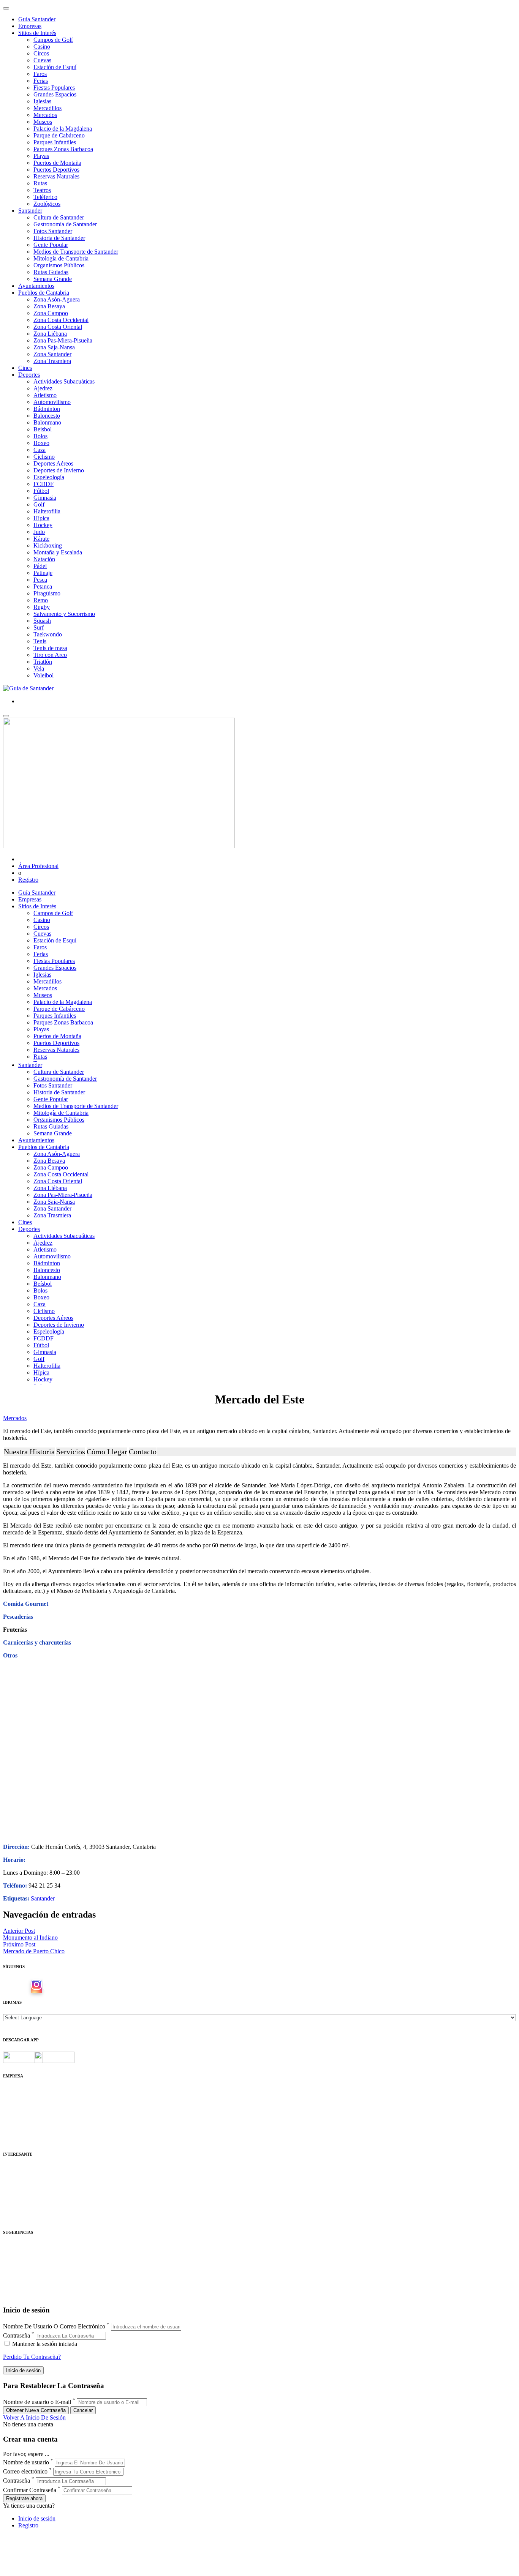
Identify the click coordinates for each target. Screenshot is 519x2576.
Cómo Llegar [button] (107, 1452)
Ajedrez (43, 388)
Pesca (40, 580)
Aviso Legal (18, 2105)
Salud (10, 2190)
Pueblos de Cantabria (44, 293)
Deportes (29, 375)
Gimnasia (45, 498)
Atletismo (45, 395)
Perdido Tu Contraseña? (32, 2357)
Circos (41, 53)
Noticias (13, 2132)
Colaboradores (21, 2125)
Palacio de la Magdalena (63, 129)
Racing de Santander (28, 2210)
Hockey (43, 525)
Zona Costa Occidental (61, 320)
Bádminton (47, 409)
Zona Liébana (50, 334)
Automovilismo (52, 402)
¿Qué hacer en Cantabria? (34, 2275)
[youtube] (49, 1987)
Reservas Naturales (56, 176)
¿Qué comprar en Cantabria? (37, 2261)
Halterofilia (47, 511)
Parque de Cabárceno (59, 135)
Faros (40, 74)
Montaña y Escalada (58, 552)
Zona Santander (52, 354)
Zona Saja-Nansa (54, 347)
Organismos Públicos (59, 265)
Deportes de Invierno (59, 470)
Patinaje (43, 573)
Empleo (12, 2196)
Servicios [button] (71, 1452)
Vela (39, 668)
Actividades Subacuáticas (64, 381)
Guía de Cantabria (25, 2295)
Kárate (41, 539)
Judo (39, 532)
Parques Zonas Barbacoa (63, 149)
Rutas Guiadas (51, 272)
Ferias (41, 81)
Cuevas (42, 60)
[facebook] (24, 1987)
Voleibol (44, 675)
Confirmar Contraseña (30, 2490)
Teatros (42, 190)
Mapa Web (16, 2118)
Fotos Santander (53, 231)
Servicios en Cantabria (30, 2268)
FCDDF (44, 484)
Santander (30, 211)
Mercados (45, 115)
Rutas (40, 183)
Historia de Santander (59, 238)
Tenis (40, 641)
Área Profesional (38, 866)
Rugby (42, 607)
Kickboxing (48, 545)
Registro (28, 880)
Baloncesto (47, 416)
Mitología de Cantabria (61, 258)
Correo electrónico (25, 2471)
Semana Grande (53, 279)
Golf (39, 504)
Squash (42, 621)
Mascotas (14, 2203)
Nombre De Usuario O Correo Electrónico (54, 2326)
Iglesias (42, 101)
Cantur (11, 2183)
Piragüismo (47, 593)
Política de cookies (25, 2111)
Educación (16, 2217)
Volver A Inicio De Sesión (34, 2417)
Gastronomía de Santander (65, 224)
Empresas (30, 26)
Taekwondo (48, 634)
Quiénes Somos (22, 2091)
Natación (44, 559)
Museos (43, 122)
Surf (39, 627)
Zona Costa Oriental (58, 327)
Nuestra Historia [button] (29, 1452)
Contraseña (17, 2335)
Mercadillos (47, 108)
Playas (41, 156)
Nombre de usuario (26, 2462)
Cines (25, 368)
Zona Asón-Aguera (57, 299)
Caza (40, 450)
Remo (41, 600)
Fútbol (41, 491)
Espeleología (49, 477)
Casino (42, 47)
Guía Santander (37, 19)
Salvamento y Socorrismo (64, 614)
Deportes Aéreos (53, 463)
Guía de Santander (25, 2288)
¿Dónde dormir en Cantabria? (39, 2254)
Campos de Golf (53, 40)
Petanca (43, 586)
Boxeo (41, 443)
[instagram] (36, 1987)
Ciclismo (44, 457)
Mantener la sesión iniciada (44, 2344)
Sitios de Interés (37, 33)
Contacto (14, 2098)
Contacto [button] (143, 1452)
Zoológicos (47, 204)
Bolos (40, 436)
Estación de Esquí (55, 67)
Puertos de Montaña (57, 163)
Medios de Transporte (29, 2176)
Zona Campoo (51, 313)
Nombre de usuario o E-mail (37, 2402)
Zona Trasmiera (52, 361)
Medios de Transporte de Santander (76, 252)
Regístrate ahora (24, 2498)
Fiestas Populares (54, 88)
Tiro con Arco (50, 655)
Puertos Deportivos (56, 170)
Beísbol (43, 429)
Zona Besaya (49, 306)
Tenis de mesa (50, 648)
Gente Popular (51, 245)
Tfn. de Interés (21, 2169)
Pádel (40, 566)
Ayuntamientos (36, 286)
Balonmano (47, 422)
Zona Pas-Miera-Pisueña (63, 340)
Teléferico (45, 197)
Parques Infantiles (55, 142)
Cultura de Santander (59, 217)
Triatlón (43, 662)
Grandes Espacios (55, 94)
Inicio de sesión (37, 2518)
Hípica (41, 518)
